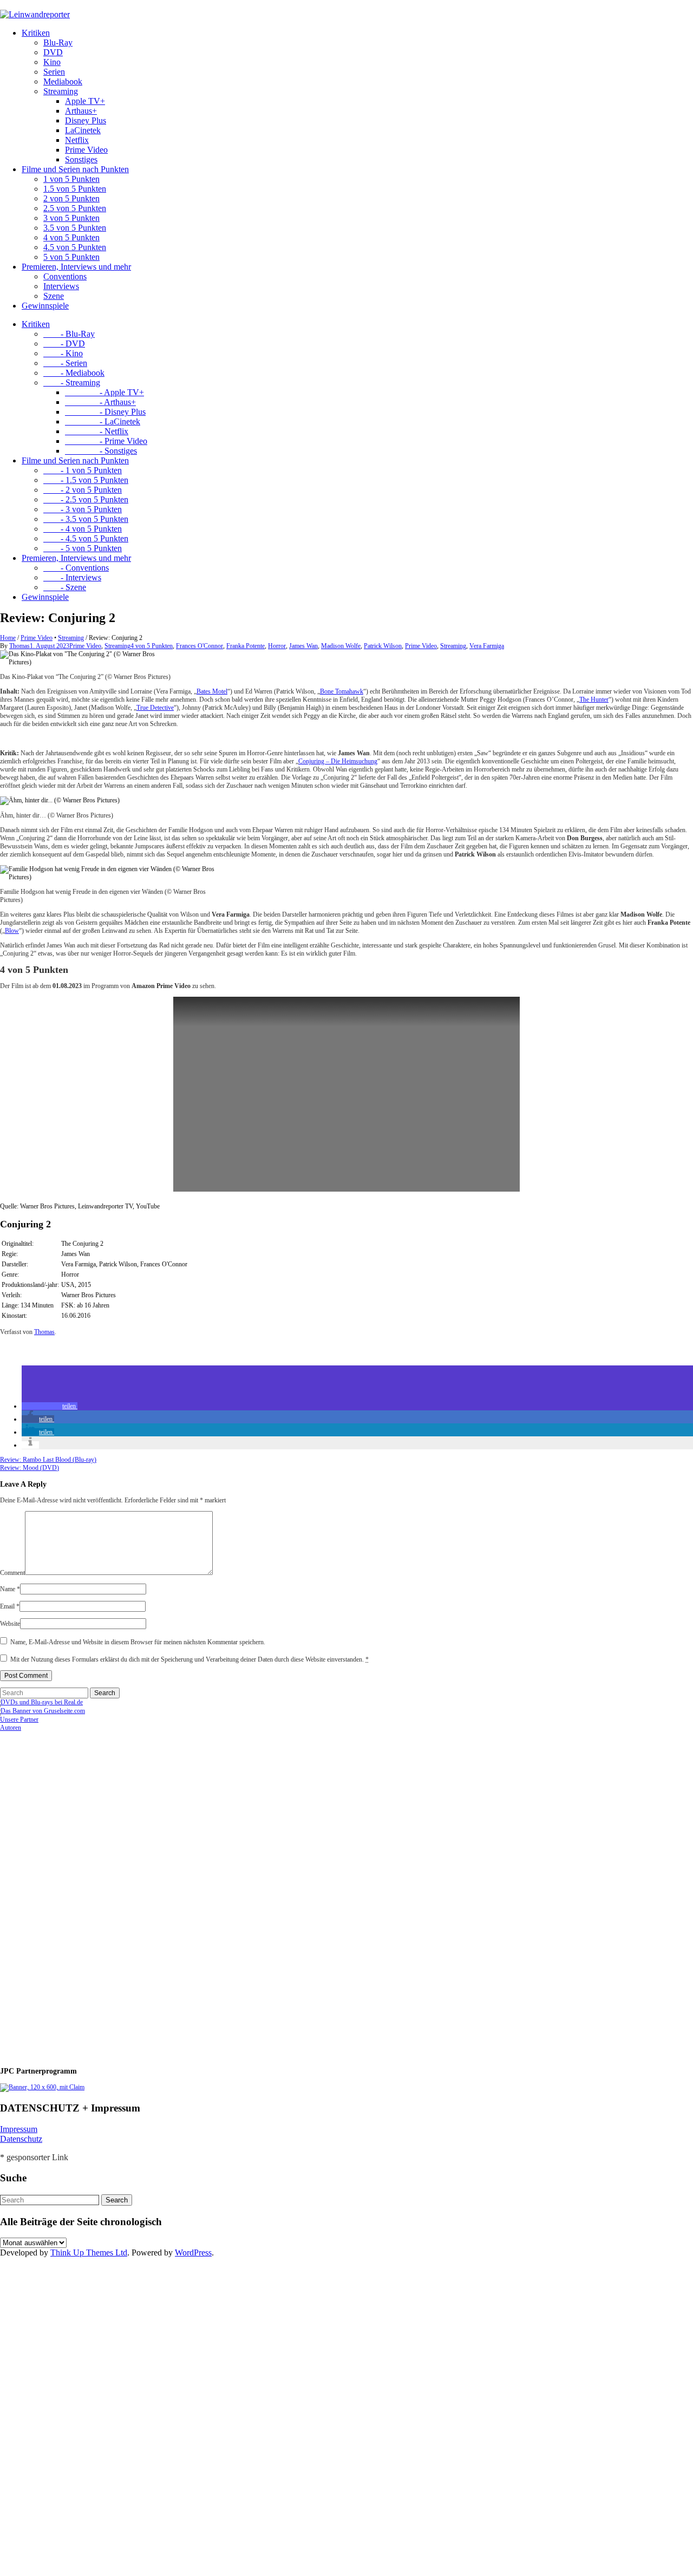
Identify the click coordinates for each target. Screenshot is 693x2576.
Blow (12, 931)
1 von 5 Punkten (71, 179)
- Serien (65, 363)
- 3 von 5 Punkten (83, 509)
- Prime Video (106, 441)
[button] (50, 1406)
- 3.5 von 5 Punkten (86, 519)
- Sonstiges (101, 451)
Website (10, 1624)
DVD (53, 52)
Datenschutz (21, 2139)
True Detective (155, 708)
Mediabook (63, 81)
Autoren (11, 1728)
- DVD (64, 344)
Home (8, 638)
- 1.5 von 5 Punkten (86, 480)
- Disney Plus (105, 412)
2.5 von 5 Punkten (75, 208)
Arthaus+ (81, 111)
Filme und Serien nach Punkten (75, 169)
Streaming (61, 91)
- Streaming (72, 383)
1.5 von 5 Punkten (75, 189)
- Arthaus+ (100, 402)
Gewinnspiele (45, 306)
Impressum (19, 2129)
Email (10, 1606)
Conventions (65, 276)
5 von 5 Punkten (71, 257)
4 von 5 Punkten (71, 237)
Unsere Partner (19, 1719)
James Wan (303, 646)
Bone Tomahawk (342, 691)
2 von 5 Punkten (71, 198)
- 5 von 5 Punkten (83, 548)
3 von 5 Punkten (71, 218)
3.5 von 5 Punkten (75, 228)
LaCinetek (83, 130)
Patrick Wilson (383, 646)
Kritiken (36, 33)
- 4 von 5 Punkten (83, 529)
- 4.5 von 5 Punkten (86, 538)
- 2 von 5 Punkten (83, 490)
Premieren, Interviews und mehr (76, 267)
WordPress (193, 2253)
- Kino (63, 353)
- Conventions (76, 568)
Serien (54, 72)
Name (10, 1589)
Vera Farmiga (487, 646)
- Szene (65, 587)
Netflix (77, 140)
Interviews (61, 286)
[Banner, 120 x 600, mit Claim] (42, 2087)
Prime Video (86, 150)
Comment (12, 1573)
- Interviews (72, 577)
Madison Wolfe (341, 646)
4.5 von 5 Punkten (75, 247)
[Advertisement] (70, 1894)
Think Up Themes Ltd (89, 2253)
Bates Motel (212, 691)
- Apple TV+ (104, 392)
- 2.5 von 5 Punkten (86, 499)
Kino (52, 62)
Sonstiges (81, 159)
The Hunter (594, 699)
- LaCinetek (103, 421)
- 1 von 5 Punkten (83, 470)
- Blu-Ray (69, 334)
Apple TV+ (85, 101)
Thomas (19, 646)
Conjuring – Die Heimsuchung (338, 761)
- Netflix (97, 431)
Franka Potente (246, 646)
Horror (277, 646)
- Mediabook (74, 373)
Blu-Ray (58, 43)
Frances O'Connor (200, 646)
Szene (54, 296)
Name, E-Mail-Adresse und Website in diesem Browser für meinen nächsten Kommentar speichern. (138, 1642)
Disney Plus (86, 120)
